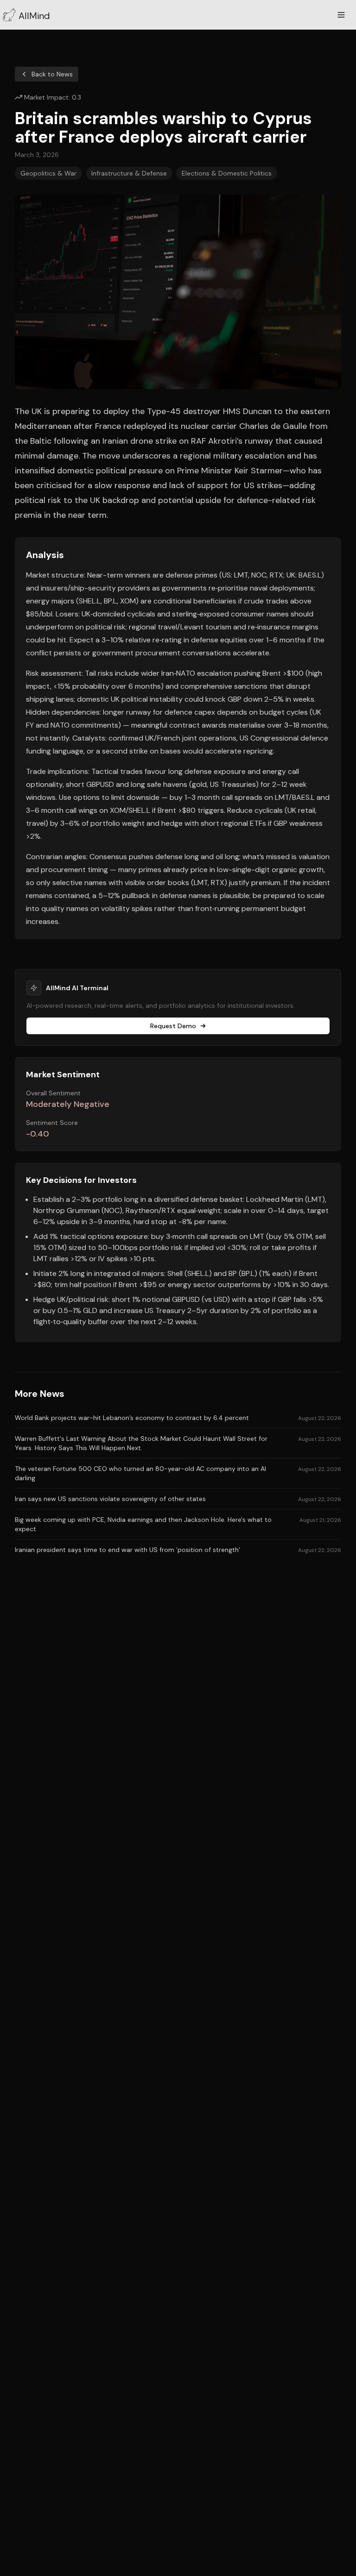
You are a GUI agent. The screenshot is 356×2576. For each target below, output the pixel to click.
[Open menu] (341, 15)
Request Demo (173, 1026)
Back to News (52, 74)
